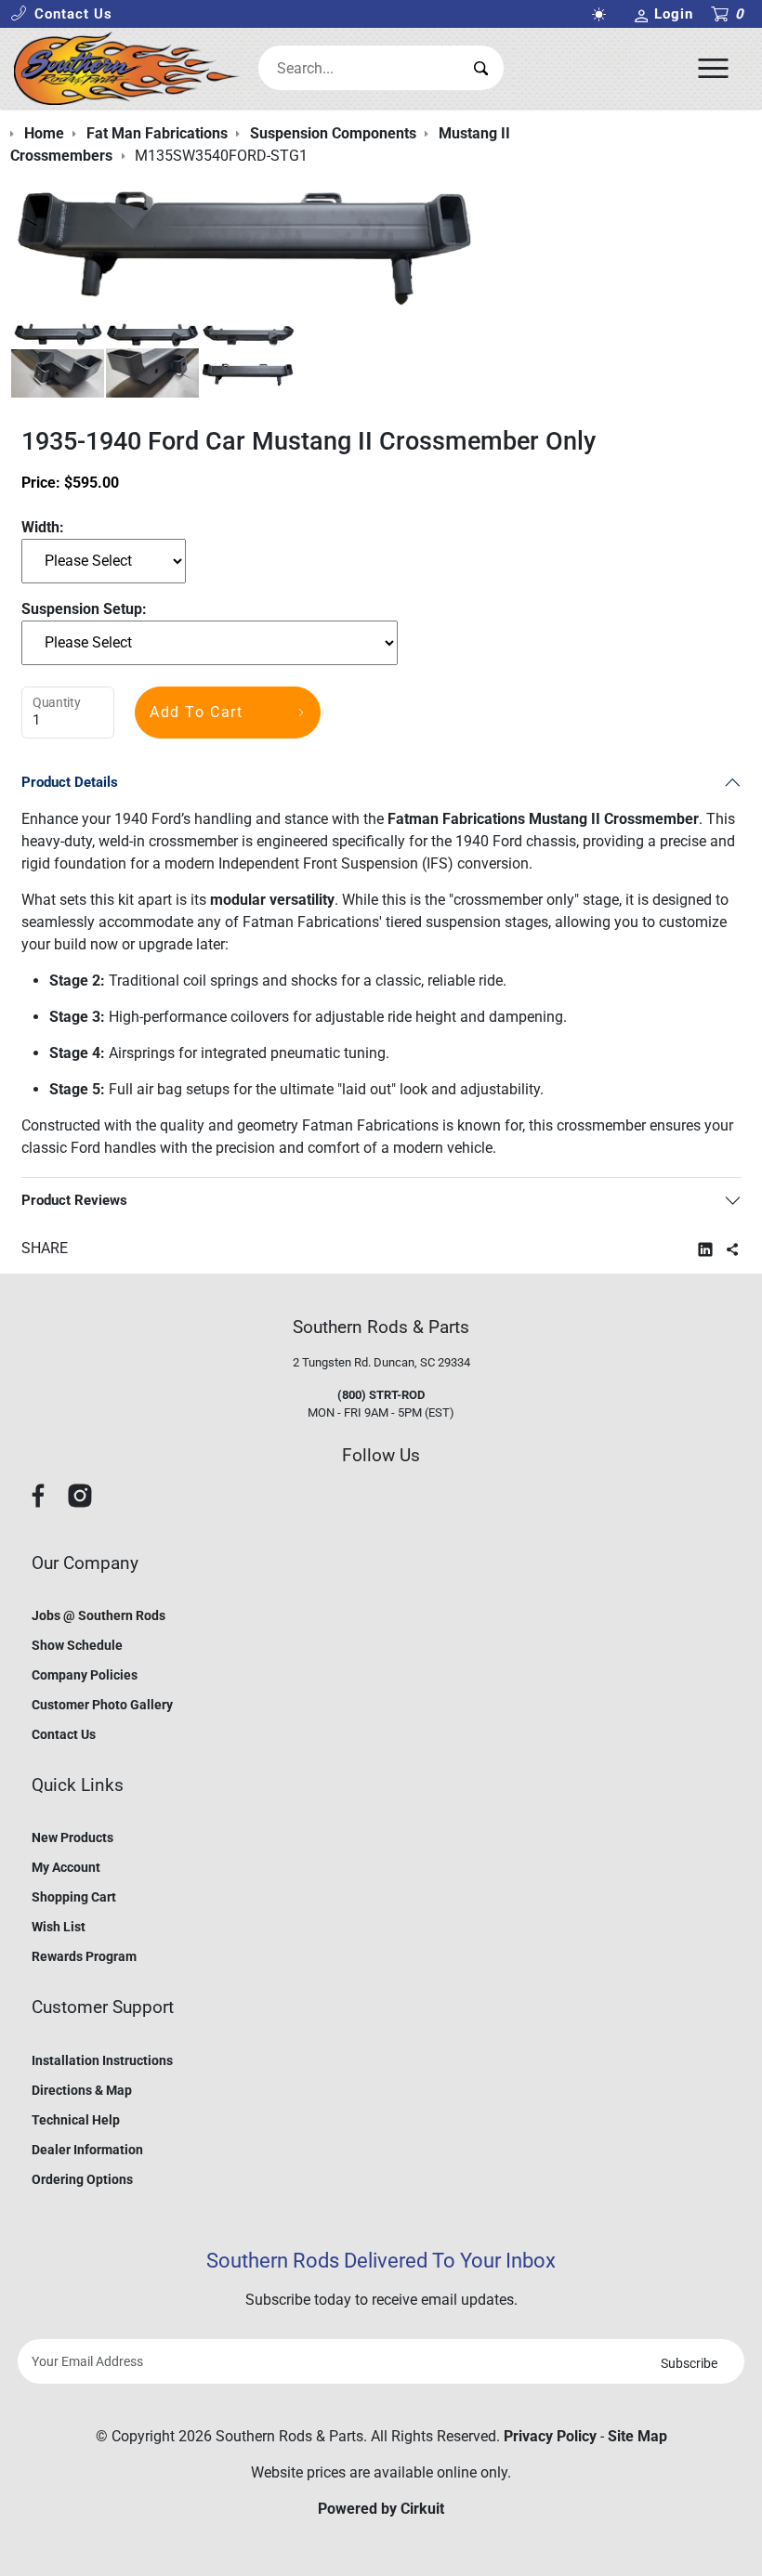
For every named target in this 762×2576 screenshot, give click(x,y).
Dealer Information (87, 2150)
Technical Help (76, 2120)
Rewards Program (84, 1956)
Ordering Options (82, 2179)
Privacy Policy (550, 2436)
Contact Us (64, 1734)
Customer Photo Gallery (102, 1705)
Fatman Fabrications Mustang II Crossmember (543, 819)
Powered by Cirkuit (381, 2509)
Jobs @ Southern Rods (99, 1615)
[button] (61, 14)
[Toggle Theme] (603, 14)
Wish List (59, 1927)
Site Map (637, 2436)
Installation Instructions (102, 2060)
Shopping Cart (74, 1897)
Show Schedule (77, 1645)
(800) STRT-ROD (381, 1395)
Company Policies (85, 1675)
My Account (66, 1867)
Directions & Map (82, 2090)
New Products (72, 1837)
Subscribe (689, 2363)
